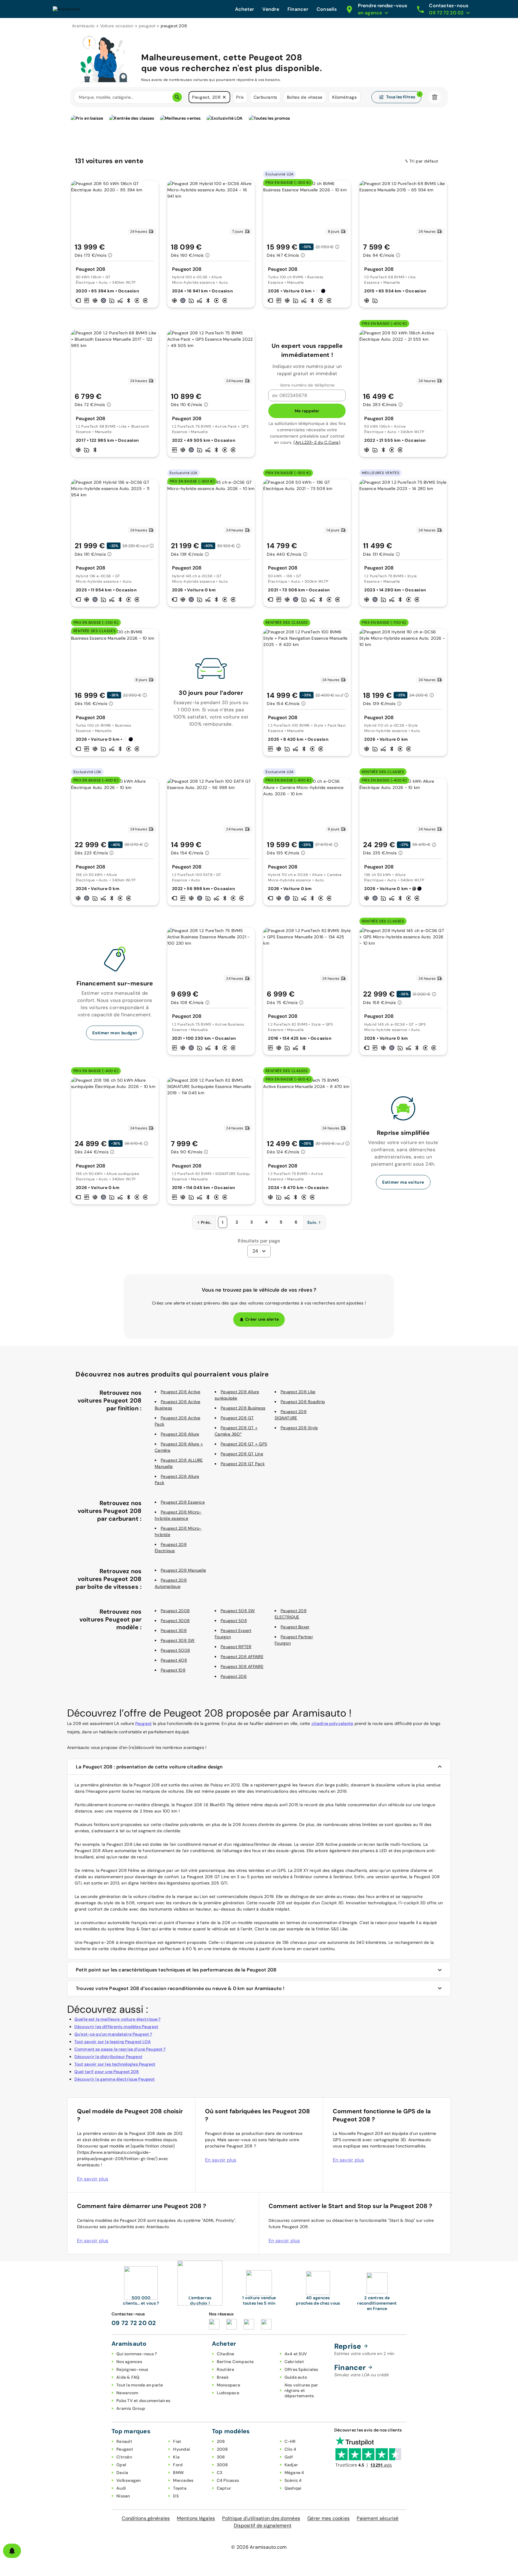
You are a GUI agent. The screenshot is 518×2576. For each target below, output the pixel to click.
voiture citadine (149, 1896)
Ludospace (228, 2393)
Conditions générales (146, 2518)
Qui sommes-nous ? (137, 2354)
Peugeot (143, 1723)
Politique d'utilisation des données (261, 2518)
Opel (121, 2465)
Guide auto (296, 2377)
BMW (178, 2473)
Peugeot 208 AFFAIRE (242, 1657)
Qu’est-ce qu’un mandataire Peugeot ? (113, 2034)
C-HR (290, 2441)
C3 (220, 2473)
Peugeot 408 (174, 1660)
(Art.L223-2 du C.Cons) (317, 442)
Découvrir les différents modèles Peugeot (116, 2027)
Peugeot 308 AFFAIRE (242, 1666)
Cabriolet (294, 2362)
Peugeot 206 (234, 1676)
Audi (121, 2488)
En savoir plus (93, 2179)
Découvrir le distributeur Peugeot (108, 2057)
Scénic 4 (293, 2480)
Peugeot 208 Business (243, 1408)
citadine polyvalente (332, 1723)
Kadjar (291, 2465)
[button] (224, 97)
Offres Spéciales (301, 2369)
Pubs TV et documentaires (143, 2401)
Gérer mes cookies (328, 2518)
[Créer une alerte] (12, 2551)
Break (223, 2377)
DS (176, 2496)
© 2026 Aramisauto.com (259, 2547)
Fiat (177, 2441)
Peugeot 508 (234, 1621)
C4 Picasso (228, 2480)
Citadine (226, 2354)
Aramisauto (83, 26)
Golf (289, 2457)
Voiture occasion (117, 26)
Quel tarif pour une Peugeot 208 (107, 2072)
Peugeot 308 (174, 1630)
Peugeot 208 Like (298, 1392)
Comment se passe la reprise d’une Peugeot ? (120, 2049)
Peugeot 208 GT (237, 1418)
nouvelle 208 (272, 1903)
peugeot (147, 26)
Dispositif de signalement (263, 2525)
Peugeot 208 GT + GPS (244, 1444)
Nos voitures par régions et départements (301, 2390)
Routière (226, 2369)
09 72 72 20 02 (134, 2323)
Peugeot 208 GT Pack (243, 1464)
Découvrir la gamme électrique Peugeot (115, 2079)
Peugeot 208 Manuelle (183, 1570)
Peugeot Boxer (295, 1627)
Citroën (124, 2457)
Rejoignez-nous (132, 2369)
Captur (224, 2488)
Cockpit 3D (333, 1903)
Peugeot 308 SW (178, 1640)
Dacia (122, 2473)
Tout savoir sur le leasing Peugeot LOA (113, 2042)
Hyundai (182, 2449)
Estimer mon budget (115, 1033)
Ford (178, 2465)
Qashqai (293, 2488)
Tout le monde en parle (140, 2385)
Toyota (180, 2488)
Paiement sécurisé (378, 2518)
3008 (222, 2465)
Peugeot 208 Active (181, 1392)
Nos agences (129, 2362)
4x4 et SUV (296, 2354)
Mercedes (183, 2480)
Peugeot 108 (173, 1670)
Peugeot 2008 (175, 1611)
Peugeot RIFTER (236, 1647)
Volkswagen (129, 2480)
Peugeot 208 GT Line (242, 1454)
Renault (124, 2441)
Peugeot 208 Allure (180, 1434)
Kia (176, 2457)
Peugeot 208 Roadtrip (303, 1402)
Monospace (228, 2385)
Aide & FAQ (128, 2377)
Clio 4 (290, 2449)
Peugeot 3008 (175, 1621)
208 (221, 2441)
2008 (222, 2449)
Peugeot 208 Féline (120, 1870)
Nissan (123, 2496)
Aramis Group (131, 2408)
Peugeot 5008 (175, 1650)
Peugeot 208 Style (299, 1428)
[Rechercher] (177, 97)
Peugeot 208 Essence (183, 1502)
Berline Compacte (235, 2362)
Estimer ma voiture (403, 1182)
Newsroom (127, 2393)
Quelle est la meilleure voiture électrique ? (118, 2019)
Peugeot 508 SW (238, 1611)
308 (221, 2457)
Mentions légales (196, 2518)
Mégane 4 (294, 2473)
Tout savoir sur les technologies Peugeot (115, 2064)
